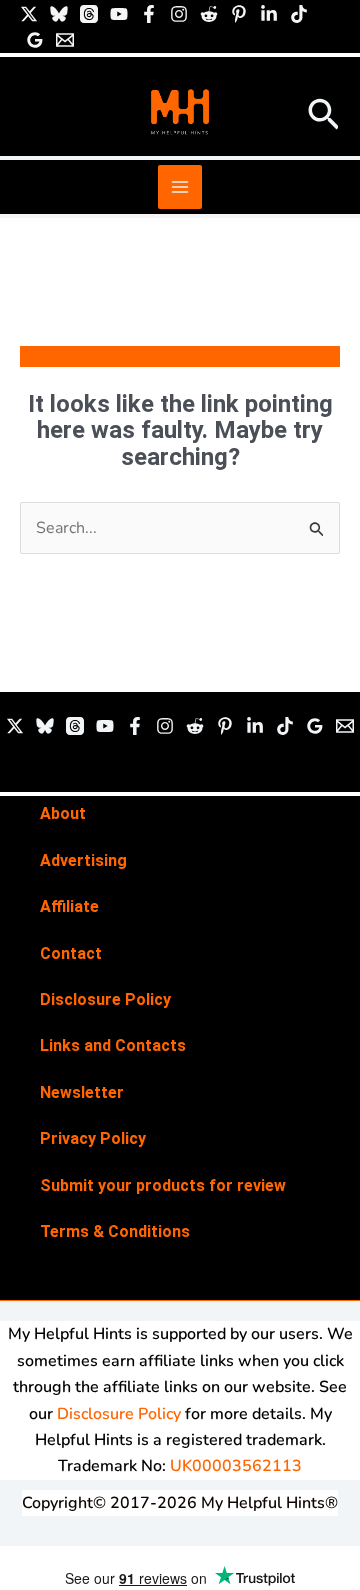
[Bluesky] (59, 14)
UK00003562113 (236, 1466)
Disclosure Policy (105, 999)
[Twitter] (15, 726)
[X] (29, 14)
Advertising (83, 860)
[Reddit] (209, 14)
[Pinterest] (239, 14)
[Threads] (89, 14)
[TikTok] (299, 14)
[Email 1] (65, 40)
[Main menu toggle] (180, 187)
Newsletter (82, 1092)
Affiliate (69, 906)
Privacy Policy (93, 1138)
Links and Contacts (113, 1045)
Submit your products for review (163, 1185)
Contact (71, 953)
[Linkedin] (269, 14)
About (63, 813)
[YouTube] (119, 14)
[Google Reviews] (35, 40)
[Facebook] (149, 14)
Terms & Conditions (115, 1231)
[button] (324, 116)
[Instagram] (179, 14)
